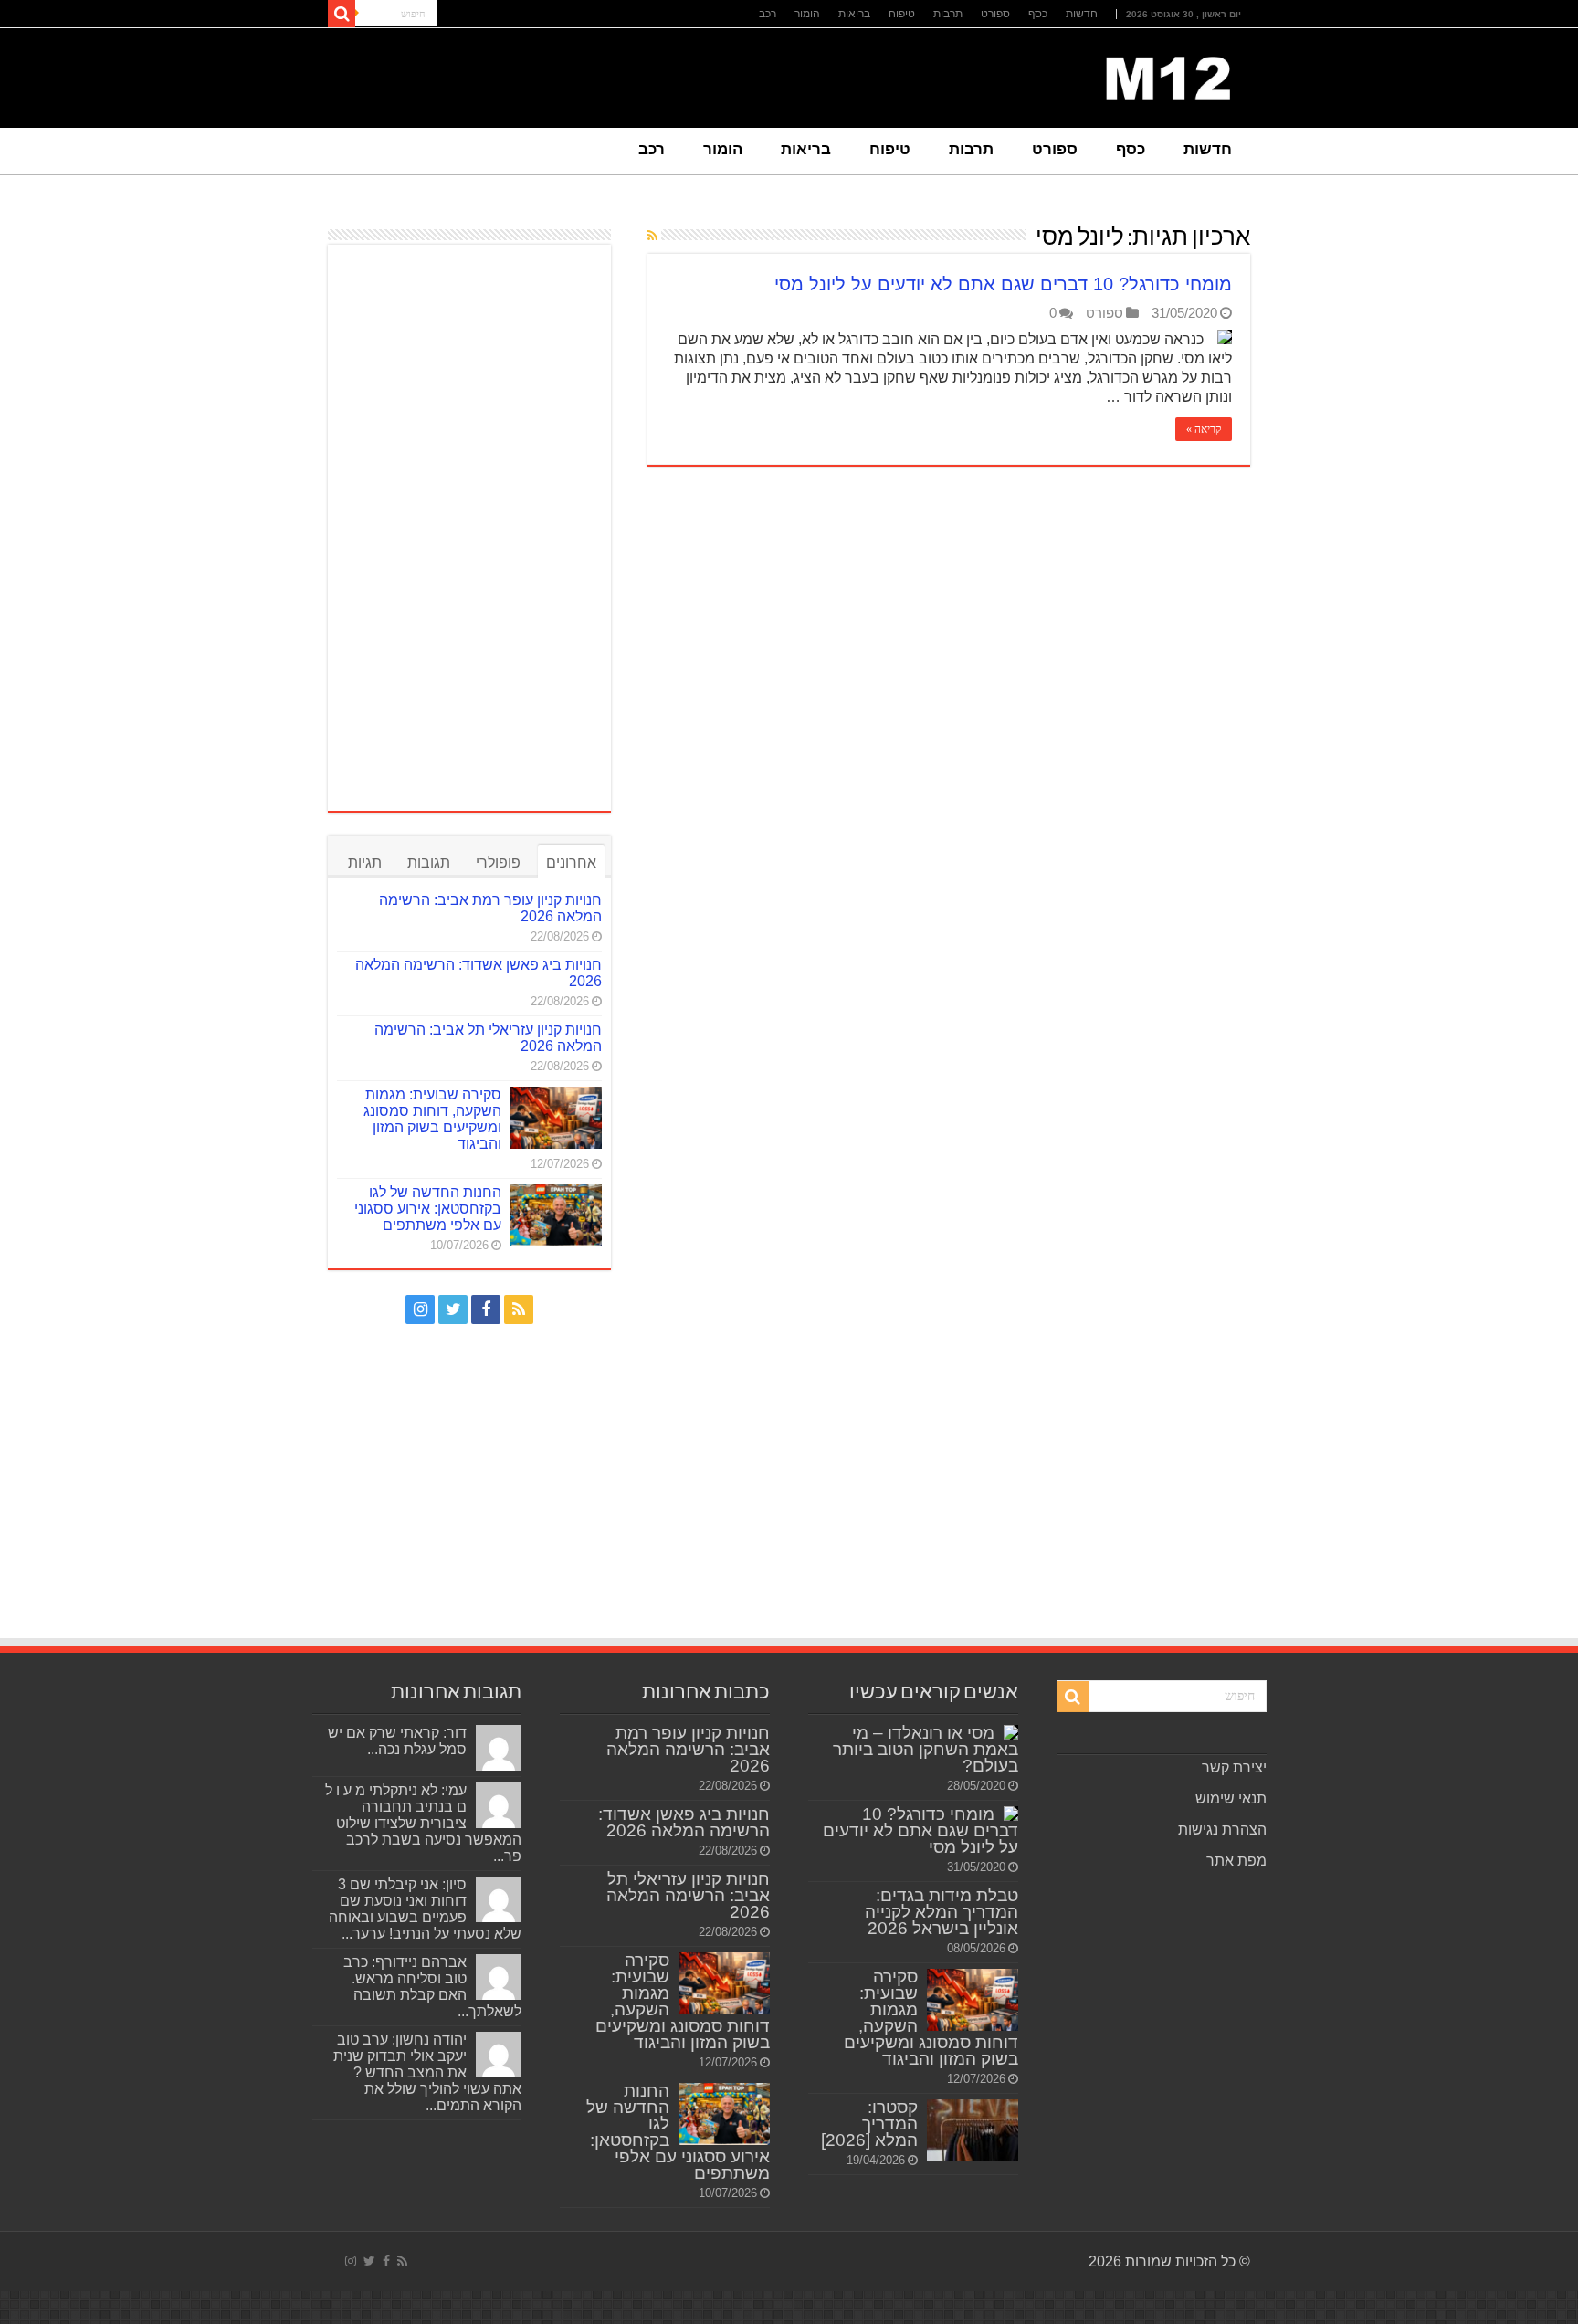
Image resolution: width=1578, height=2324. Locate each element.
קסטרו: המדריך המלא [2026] (869, 2124)
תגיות (365, 862)
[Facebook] (486, 1309)
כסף (1038, 14)
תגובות (429, 862)
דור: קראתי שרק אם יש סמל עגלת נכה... (397, 1741)
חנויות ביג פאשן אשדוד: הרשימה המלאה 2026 (684, 1822)
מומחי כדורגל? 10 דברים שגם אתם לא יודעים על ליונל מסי (1003, 284)
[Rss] (519, 1309)
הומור (807, 14)
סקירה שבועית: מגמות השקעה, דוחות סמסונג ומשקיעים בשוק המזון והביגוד (432, 1119)
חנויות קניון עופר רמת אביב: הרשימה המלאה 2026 (688, 1749)
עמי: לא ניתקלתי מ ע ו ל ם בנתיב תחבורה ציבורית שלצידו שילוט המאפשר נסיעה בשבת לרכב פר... (423, 1823)
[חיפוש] (342, 14)
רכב (768, 14)
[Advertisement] (469, 528)
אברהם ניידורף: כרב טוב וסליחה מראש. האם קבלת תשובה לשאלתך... (432, 1987)
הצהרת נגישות (1222, 1830)
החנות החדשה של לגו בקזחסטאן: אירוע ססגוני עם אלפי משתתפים (428, 1209)
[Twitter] (453, 1309)
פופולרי (498, 862)
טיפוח (902, 14)
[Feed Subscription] (652, 236)
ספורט (995, 14)
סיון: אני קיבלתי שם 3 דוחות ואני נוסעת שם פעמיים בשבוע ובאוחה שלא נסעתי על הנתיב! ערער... (425, 1909)
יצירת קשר (1234, 1767)
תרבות (948, 14)
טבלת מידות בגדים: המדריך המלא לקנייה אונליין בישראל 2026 (942, 1912)
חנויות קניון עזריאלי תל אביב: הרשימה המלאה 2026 (688, 1895)
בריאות (854, 14)
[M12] (1168, 75)
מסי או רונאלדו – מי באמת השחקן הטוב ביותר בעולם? (926, 1749)
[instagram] (420, 1309)
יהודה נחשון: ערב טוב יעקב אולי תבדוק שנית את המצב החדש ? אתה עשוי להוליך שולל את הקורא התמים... (427, 2072)
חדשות (1082, 14)
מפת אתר (1236, 1861)
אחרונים (571, 862)
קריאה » (1204, 429)
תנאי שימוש (1231, 1798)
